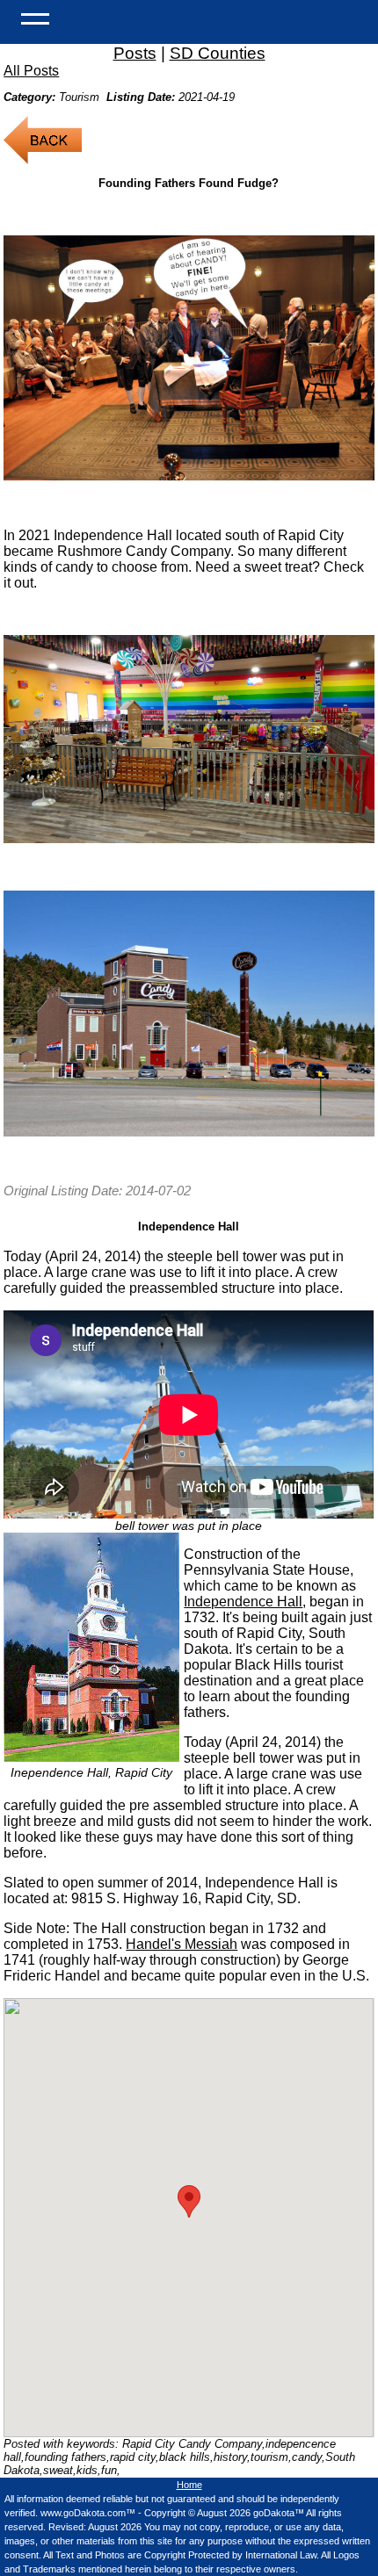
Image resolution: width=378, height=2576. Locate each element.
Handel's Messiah (182, 1944)
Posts (135, 53)
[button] (189, 2201)
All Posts (31, 71)
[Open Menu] (35, 18)
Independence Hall (243, 1602)
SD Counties (218, 53)
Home (189, 2485)
